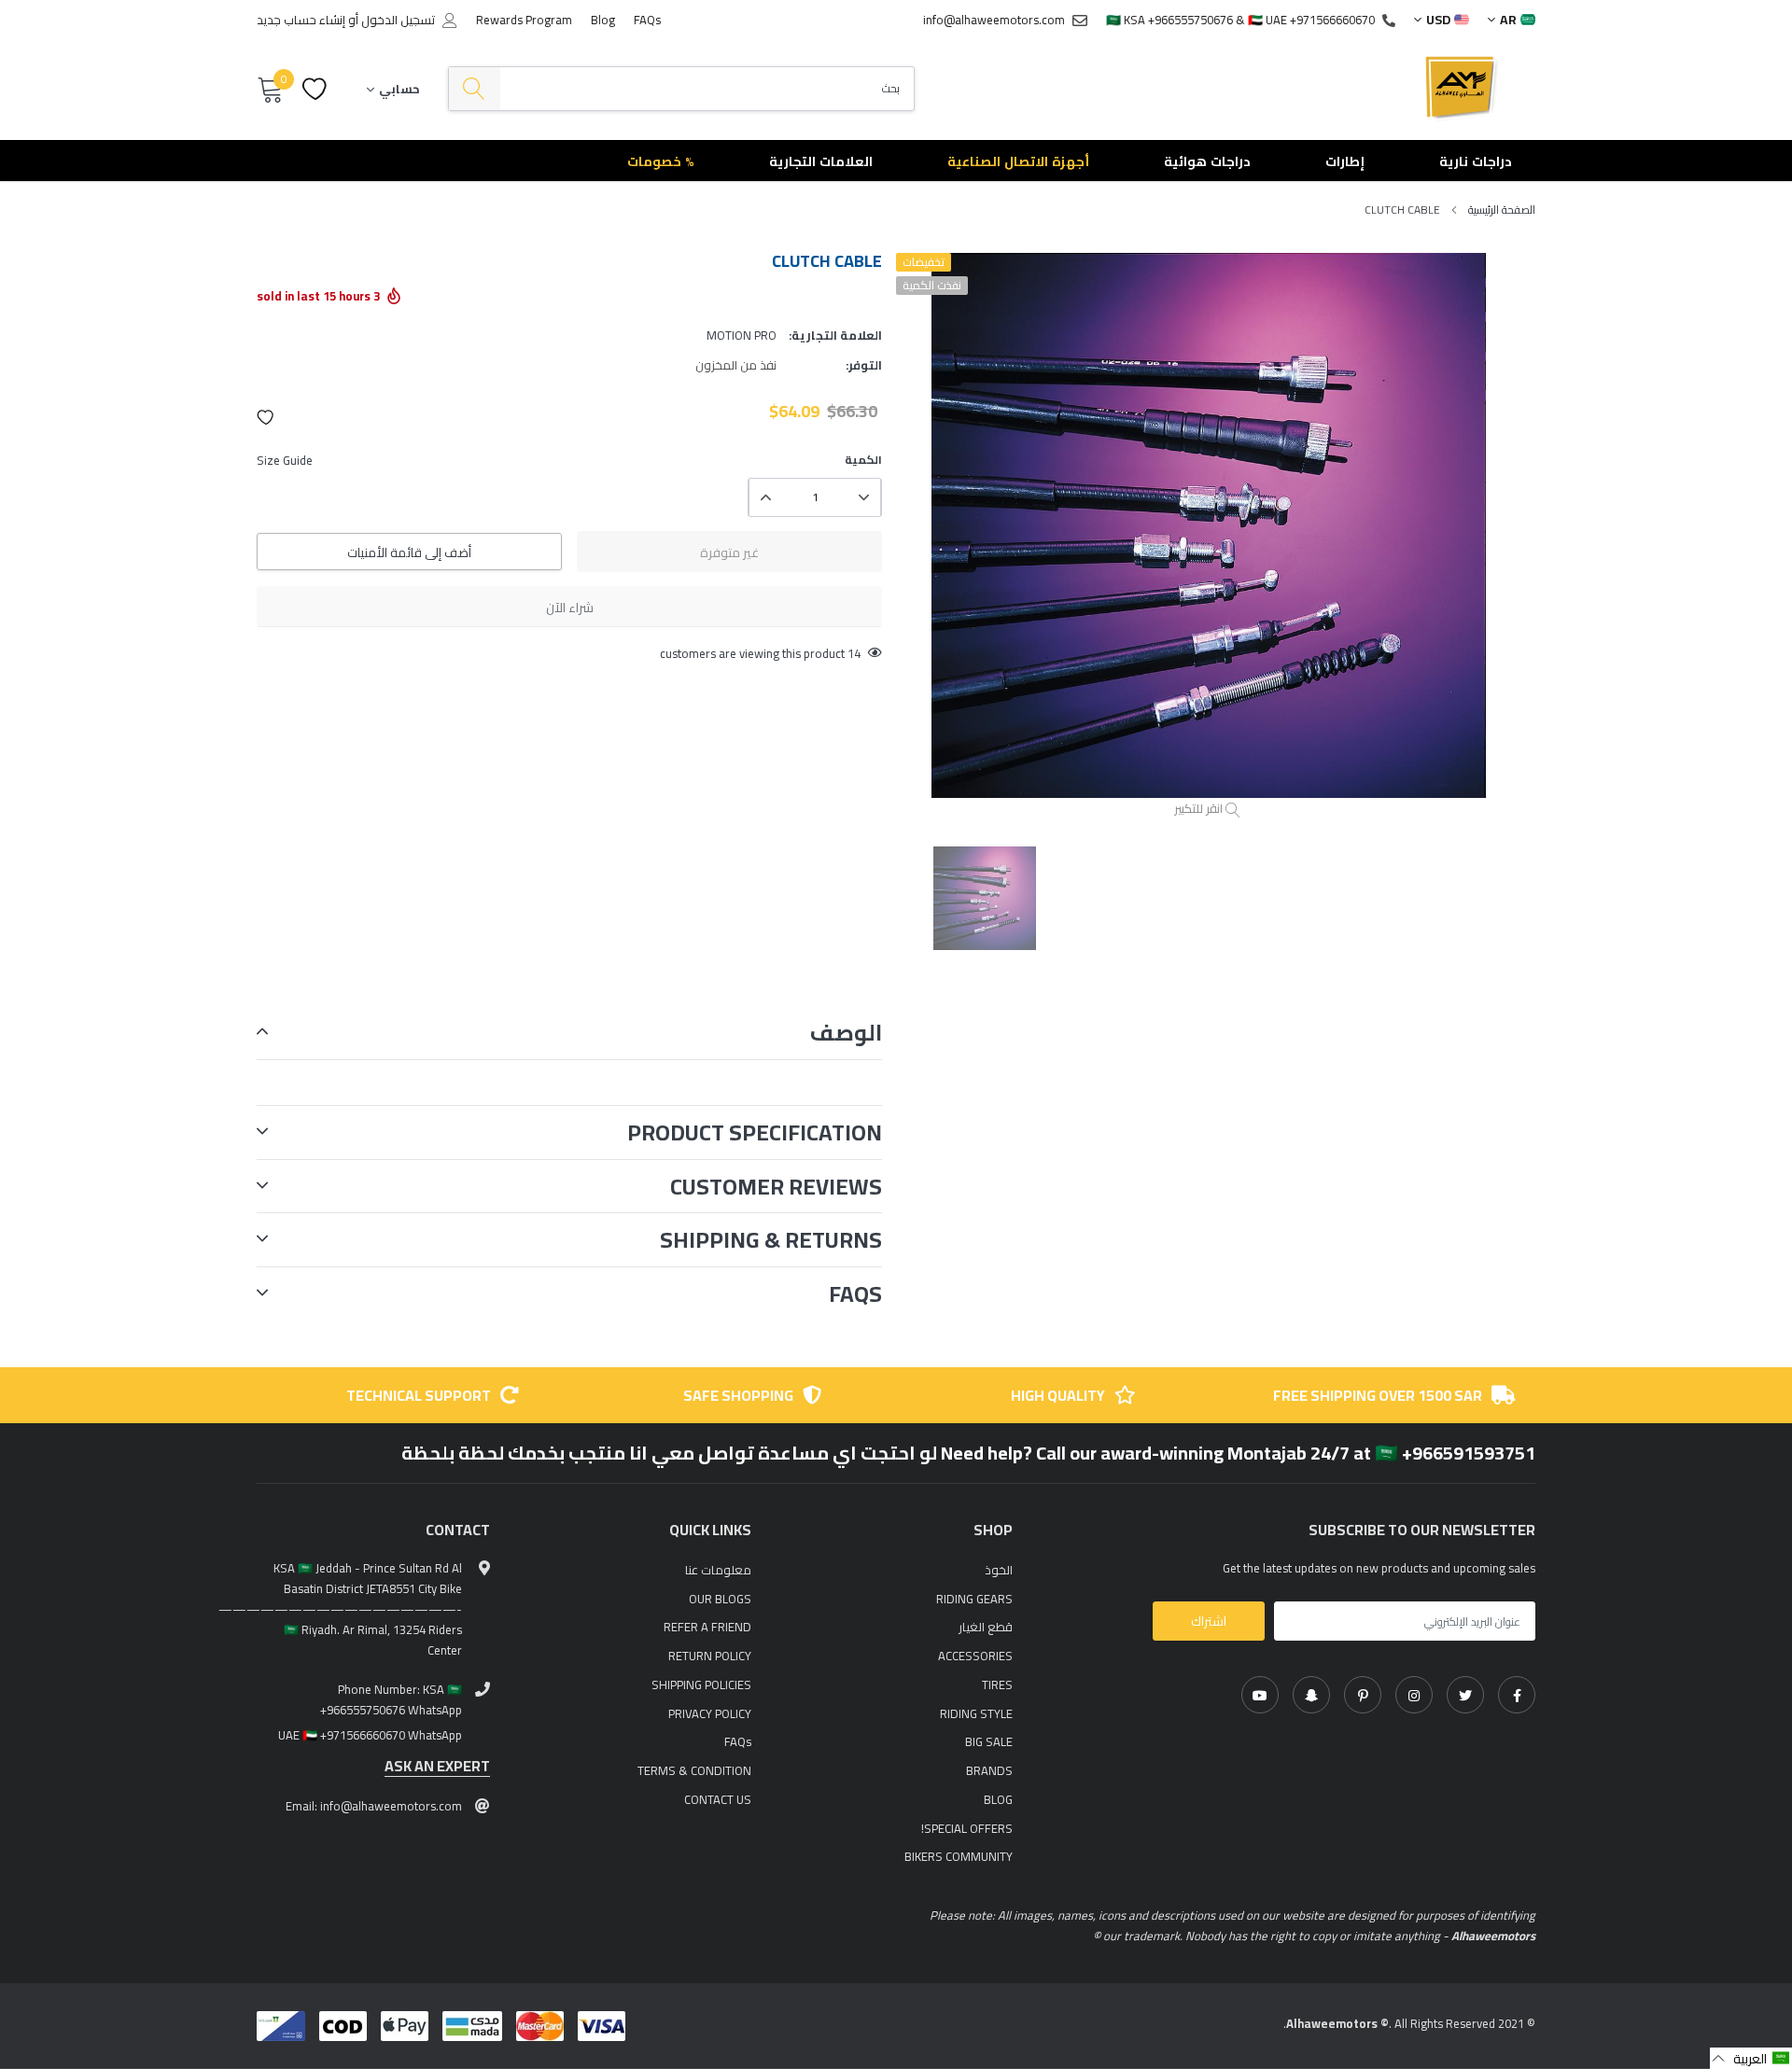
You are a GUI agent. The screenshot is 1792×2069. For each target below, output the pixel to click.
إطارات (1345, 161)
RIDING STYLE (976, 1713)
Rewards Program (524, 20)
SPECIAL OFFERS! (967, 1828)
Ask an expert (437, 1766)
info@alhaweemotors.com (994, 20)
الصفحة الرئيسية (1502, 210)
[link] (1517, 1695)
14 (854, 653)
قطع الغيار (986, 1627)
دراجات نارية (1476, 161)
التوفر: (864, 365)
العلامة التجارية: (835, 335)
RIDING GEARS (974, 1599)
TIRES (997, 1685)
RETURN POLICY (710, 1656)
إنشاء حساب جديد (301, 20)
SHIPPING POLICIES (701, 1685)
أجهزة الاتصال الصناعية (1018, 161)
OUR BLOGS (720, 1599)
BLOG (998, 1799)
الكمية (863, 460)
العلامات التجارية (821, 161)
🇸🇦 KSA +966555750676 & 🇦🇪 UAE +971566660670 (1240, 20)
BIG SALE (989, 1741)
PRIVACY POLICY (710, 1713)
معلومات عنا (718, 1570)
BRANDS (989, 1770)
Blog (603, 20)
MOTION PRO (742, 335)
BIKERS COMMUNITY (959, 1856)
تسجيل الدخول (398, 20)
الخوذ (999, 1570)
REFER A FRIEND (707, 1627)
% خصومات (661, 161)
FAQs (647, 20)
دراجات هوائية (1207, 161)
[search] (475, 89)
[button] (266, 417)
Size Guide (285, 460)
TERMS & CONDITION (694, 1770)
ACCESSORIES (975, 1656)
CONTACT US (718, 1799)
